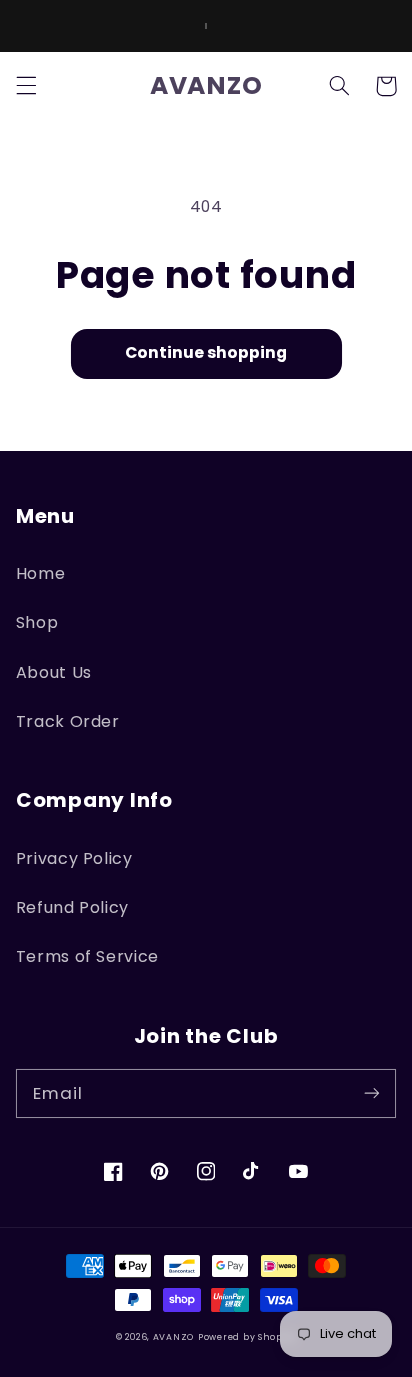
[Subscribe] (372, 1093)
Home (41, 573)
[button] (26, 86)
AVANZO (173, 1337)
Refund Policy (72, 907)
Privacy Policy (74, 858)
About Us (54, 672)
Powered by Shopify (247, 1337)
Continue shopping (206, 352)
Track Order (68, 721)
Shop (37, 622)
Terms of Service (87, 956)
